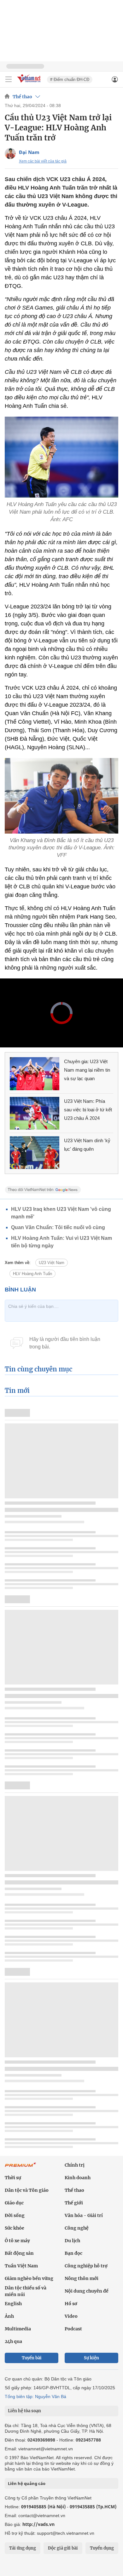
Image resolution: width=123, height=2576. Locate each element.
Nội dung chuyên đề (87, 2291)
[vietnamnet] (30, 83)
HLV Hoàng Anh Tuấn (32, 1274)
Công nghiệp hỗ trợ (86, 2266)
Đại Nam (29, 152)
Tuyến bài (32, 2358)
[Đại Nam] (10, 154)
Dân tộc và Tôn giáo (27, 2190)
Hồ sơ (71, 2304)
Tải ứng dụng (23, 2548)
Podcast (73, 2329)
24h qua (13, 2341)
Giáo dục (14, 2203)
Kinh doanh (78, 2178)
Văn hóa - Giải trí (84, 2215)
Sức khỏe (15, 2228)
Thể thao (22, 97)
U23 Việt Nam (52, 1263)
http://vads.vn (38, 2524)
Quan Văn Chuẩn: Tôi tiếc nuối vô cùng (58, 1227)
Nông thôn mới (82, 2278)
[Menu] (9, 79)
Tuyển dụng (102, 2548)
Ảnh (9, 2316)
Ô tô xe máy (17, 2241)
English (13, 2304)
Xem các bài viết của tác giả (43, 161)
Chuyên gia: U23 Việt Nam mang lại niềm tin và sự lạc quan (87, 1070)
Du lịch (72, 2241)
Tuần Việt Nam (21, 2266)
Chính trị (75, 2165)
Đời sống (15, 2215)
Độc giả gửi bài (63, 2548)
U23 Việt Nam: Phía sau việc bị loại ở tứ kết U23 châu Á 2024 (88, 1110)
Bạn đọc (73, 2253)
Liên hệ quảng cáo (27, 2483)
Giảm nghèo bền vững (29, 2278)
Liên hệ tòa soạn (24, 2411)
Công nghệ (77, 2228)
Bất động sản (19, 2253)
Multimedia (18, 2329)
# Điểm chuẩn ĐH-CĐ (70, 80)
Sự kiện (91, 2358)
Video (71, 2316)
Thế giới (74, 2203)
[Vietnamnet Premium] (20, 2168)
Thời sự (13, 2178)
